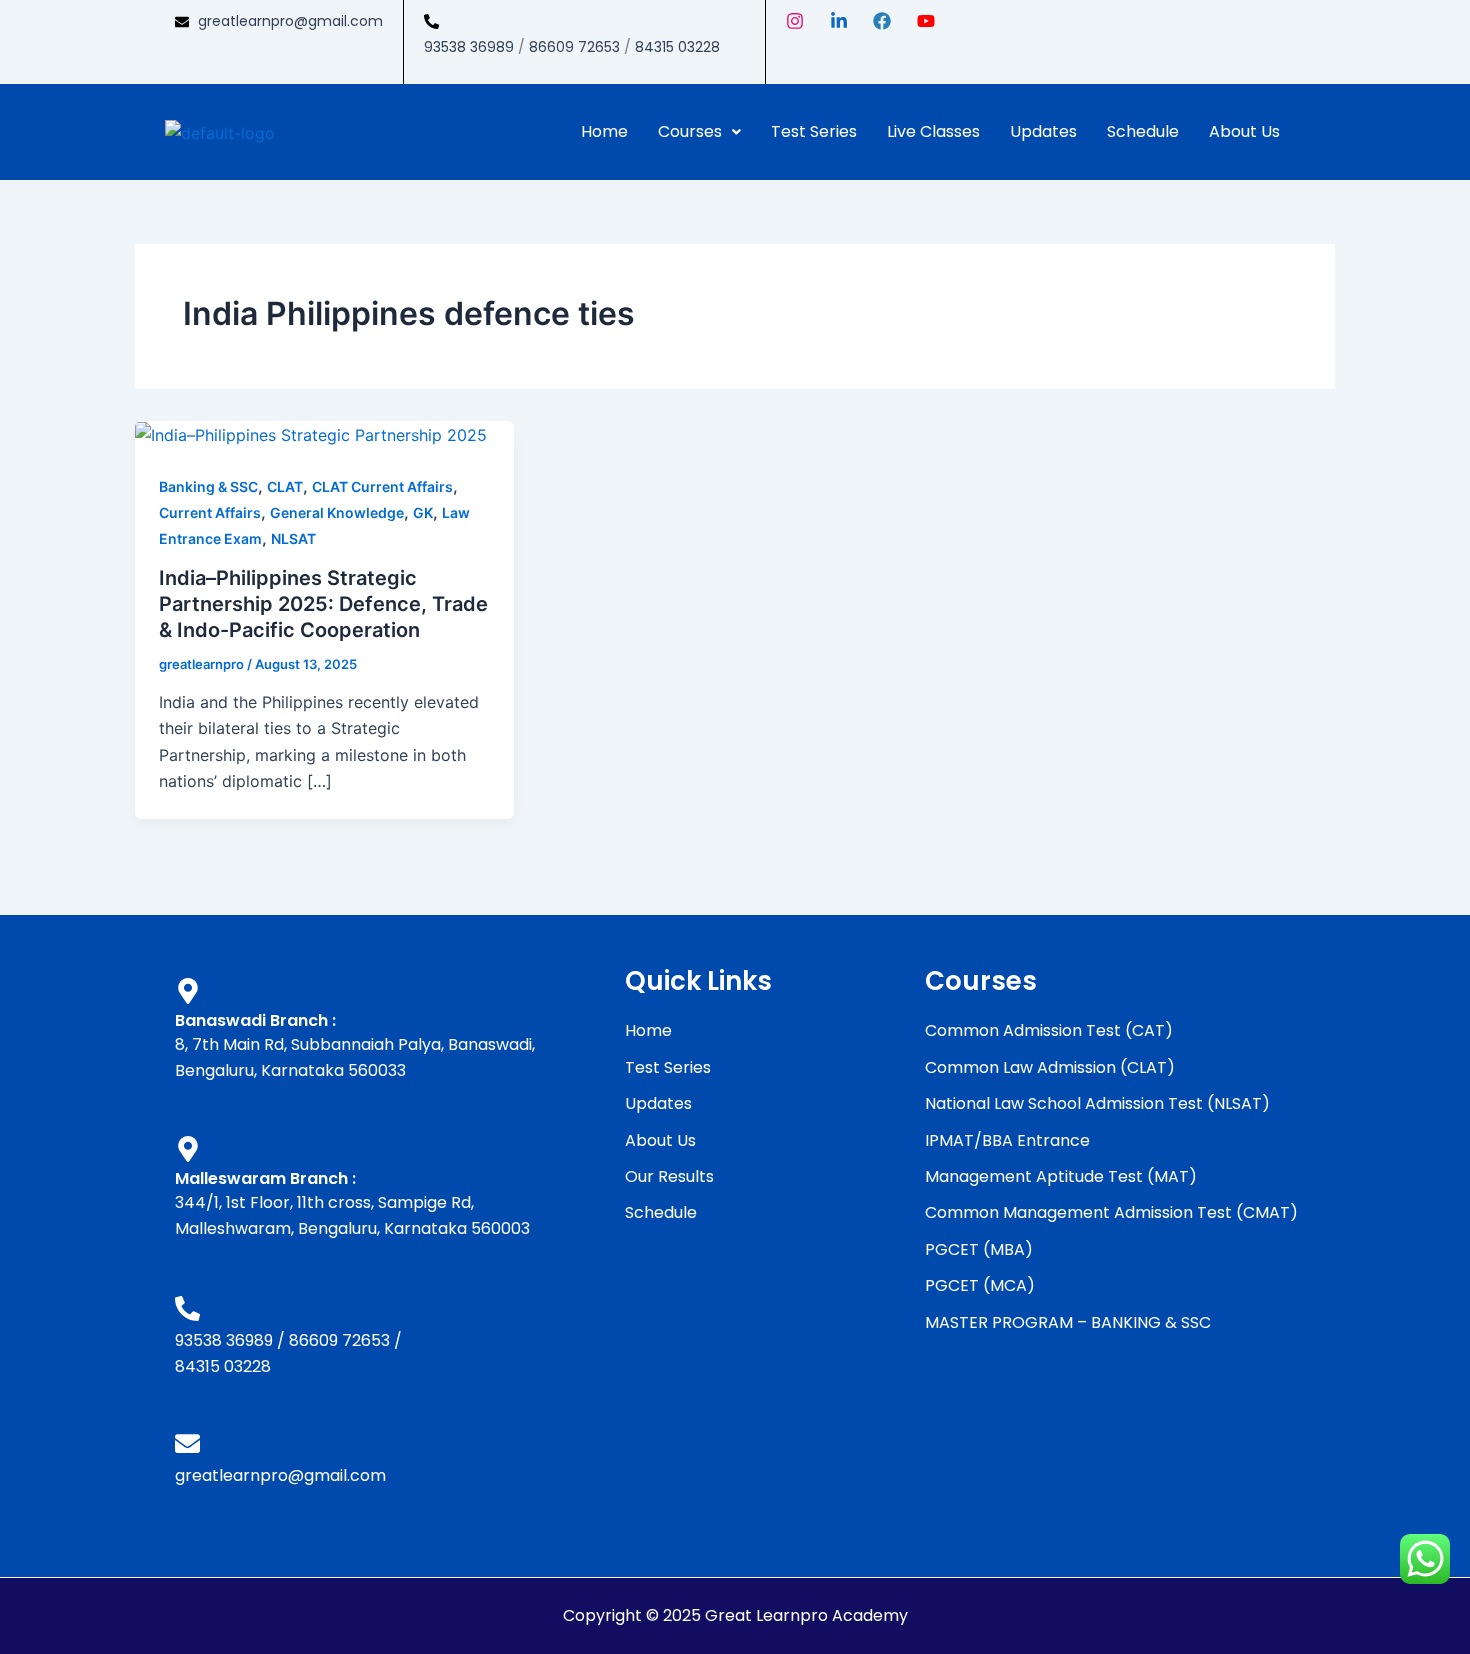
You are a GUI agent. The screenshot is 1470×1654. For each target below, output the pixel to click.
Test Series (814, 131)
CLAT (285, 486)
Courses (690, 131)
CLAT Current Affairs (382, 486)
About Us (1244, 131)
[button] (699, 132)
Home (604, 131)
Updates (1043, 131)
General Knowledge (337, 512)
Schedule (1143, 131)
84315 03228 (677, 47)
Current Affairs (210, 512)
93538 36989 (469, 47)
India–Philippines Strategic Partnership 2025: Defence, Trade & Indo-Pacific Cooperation (323, 604)
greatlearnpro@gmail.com (290, 21)
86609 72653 (574, 47)
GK (423, 512)
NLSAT (293, 538)
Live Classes (933, 131)
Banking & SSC (208, 486)
